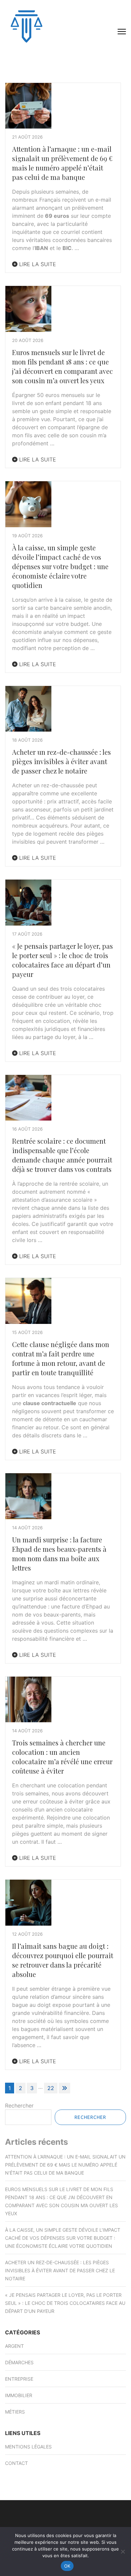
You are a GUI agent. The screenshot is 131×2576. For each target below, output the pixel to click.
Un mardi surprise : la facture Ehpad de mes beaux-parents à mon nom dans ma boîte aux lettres (59, 1554)
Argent (14, 2346)
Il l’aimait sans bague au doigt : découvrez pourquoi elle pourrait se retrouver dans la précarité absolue (63, 1960)
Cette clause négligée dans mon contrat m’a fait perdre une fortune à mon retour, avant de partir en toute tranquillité (61, 1358)
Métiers (15, 2412)
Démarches (19, 2362)
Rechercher (19, 2106)
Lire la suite (37, 264)
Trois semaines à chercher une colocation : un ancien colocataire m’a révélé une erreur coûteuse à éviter (62, 1757)
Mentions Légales (28, 2447)
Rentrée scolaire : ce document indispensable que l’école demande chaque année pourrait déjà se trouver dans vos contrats (62, 1155)
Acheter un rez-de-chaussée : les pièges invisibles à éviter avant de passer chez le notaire (61, 761)
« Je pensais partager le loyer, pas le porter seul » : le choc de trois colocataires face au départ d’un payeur (62, 960)
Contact (16, 2463)
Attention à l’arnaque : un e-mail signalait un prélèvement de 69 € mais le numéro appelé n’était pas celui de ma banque (62, 163)
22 (51, 2088)
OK (67, 2566)
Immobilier (19, 2395)
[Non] (123, 2552)
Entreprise (19, 2379)
